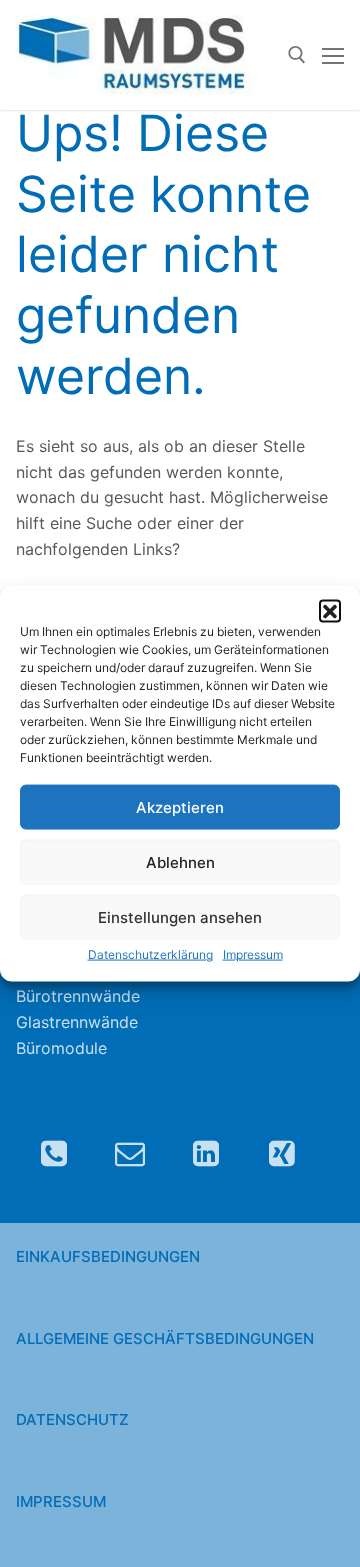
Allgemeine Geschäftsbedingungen (165, 1338)
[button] (330, 610)
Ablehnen (180, 862)
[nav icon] (333, 55)
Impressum (253, 954)
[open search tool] (297, 55)
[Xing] (282, 1153)
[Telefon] (54, 1153)
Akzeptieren (180, 807)
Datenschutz (72, 1419)
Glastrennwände (77, 1022)
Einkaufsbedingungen (108, 1256)
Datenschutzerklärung (150, 954)
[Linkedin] (206, 1153)
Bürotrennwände (78, 996)
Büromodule (61, 1048)
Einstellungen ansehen (180, 917)
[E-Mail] (130, 1153)
